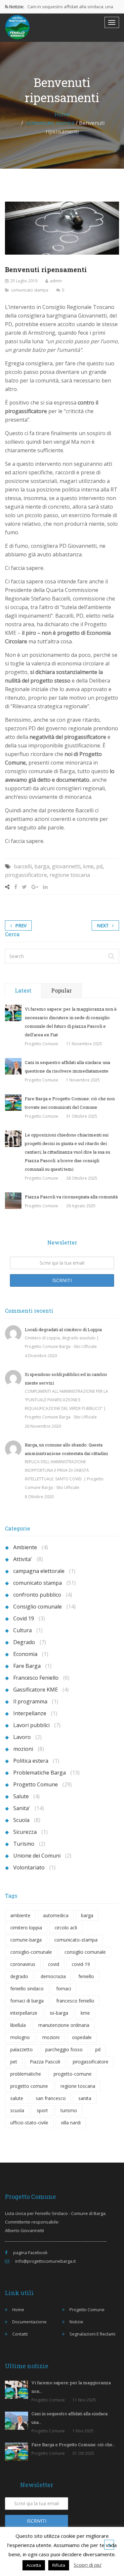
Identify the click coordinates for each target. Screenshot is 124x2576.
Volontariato (29, 1867)
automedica (56, 1915)
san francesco (51, 2098)
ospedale (82, 2037)
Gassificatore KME (36, 1690)
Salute (21, 1796)
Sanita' (22, 1808)
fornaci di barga (27, 2001)
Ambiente (25, 1547)
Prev (21, 925)
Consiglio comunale (38, 1607)
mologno (20, 2037)
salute (17, 2098)
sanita (85, 2098)
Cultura (22, 1630)
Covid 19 (24, 1618)
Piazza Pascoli (45, 2062)
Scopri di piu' (88, 2565)
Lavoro (22, 1737)
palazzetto (21, 2049)
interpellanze (24, 2013)
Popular (62, 990)
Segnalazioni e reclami (92, 2334)
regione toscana (70, 875)
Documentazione (29, 2322)
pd (99, 866)
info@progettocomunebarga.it (45, 2261)
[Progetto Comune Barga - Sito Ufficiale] (17, 27)
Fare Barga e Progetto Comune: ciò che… (73, 2445)
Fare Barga (27, 1666)
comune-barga (26, 1940)
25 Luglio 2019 (24, 281)
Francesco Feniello (36, 1678)
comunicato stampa (50, 123)
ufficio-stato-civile (29, 2123)
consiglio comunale (85, 1952)
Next (103, 925)
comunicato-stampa (76, 1940)
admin (56, 281)
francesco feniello (75, 2001)
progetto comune (29, 2086)
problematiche (26, 2074)
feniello (86, 1976)
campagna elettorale (39, 1571)
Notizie (76, 2322)
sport (42, 2110)
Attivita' (23, 1559)
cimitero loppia (26, 1928)
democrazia (53, 1976)
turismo (69, 2110)
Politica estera (31, 1761)
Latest (23, 990)
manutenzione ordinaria (64, 2025)
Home (62, 114)
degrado (19, 1976)
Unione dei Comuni (37, 1856)
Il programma (30, 1701)
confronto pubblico (37, 1595)
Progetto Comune (41, 1044)
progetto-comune (73, 2074)
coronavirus (23, 1964)
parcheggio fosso (64, 2049)
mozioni (23, 1749)
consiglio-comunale (31, 1952)
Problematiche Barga (40, 1773)
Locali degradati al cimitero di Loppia (63, 1330)
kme (88, 866)
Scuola (21, 1820)
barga (42, 866)
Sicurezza (25, 1832)
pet (14, 2062)
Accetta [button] (34, 2565)
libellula (18, 2025)
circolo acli (66, 1928)
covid (54, 1964)
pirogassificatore (26, 875)
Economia (25, 1654)
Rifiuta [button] (59, 2565)
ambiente (20, 1915)
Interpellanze (30, 1713)
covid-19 (81, 1964)
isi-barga (59, 2013)
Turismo (24, 1844)
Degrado (24, 1642)
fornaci (64, 1988)
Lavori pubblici (31, 1725)
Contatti (20, 2334)
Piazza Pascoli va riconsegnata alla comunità (71, 1197)
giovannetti (66, 866)
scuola (17, 2110)
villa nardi (71, 2123)
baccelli (23, 866)
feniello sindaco (27, 1988)
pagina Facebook (30, 2253)
